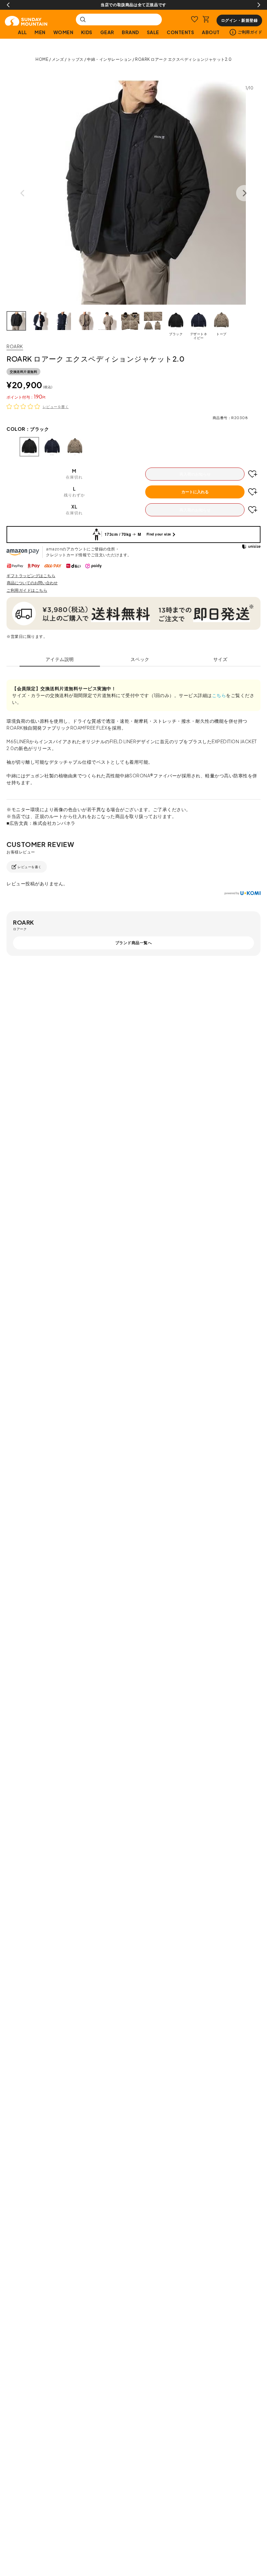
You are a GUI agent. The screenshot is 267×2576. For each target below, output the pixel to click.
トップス (76, 59)
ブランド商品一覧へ (134, 943)
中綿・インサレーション (109, 59)
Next (259, 5)
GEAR (107, 32)
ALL (22, 32)
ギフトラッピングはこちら (31, 576)
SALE (153, 32)
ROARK (15, 346)
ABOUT (211, 32)
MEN (40, 32)
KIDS (87, 32)
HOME (42, 59)
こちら (219, 695)
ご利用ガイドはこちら (27, 590)
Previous (8, 5)
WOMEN (63, 32)
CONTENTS (180, 32)
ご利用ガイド (250, 32)
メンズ (58, 59)
